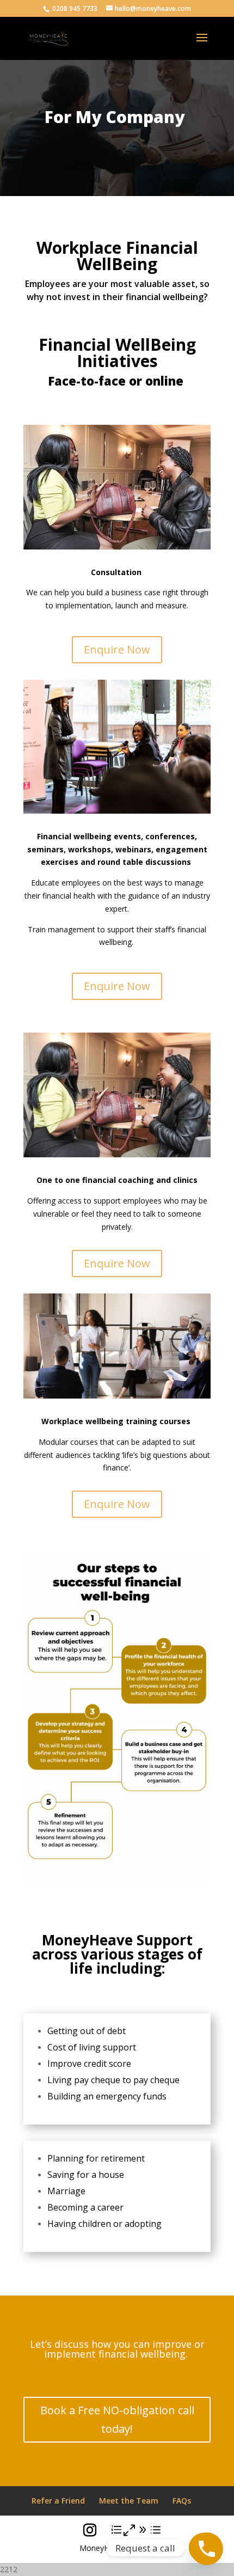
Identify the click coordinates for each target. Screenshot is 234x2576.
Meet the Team (129, 2501)
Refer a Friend (58, 2501)
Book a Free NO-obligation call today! (117, 2419)
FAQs (182, 2501)
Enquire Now (117, 649)
